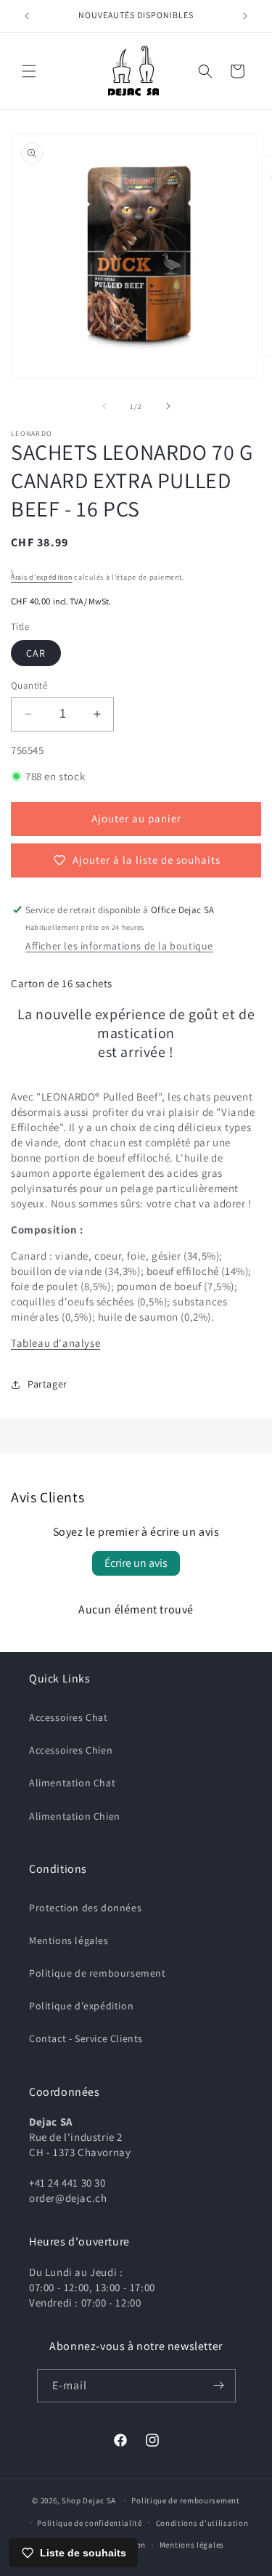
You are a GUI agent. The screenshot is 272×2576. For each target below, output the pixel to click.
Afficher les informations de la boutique (119, 946)
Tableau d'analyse (55, 1343)
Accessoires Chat (69, 1717)
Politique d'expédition (81, 2006)
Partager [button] (48, 1384)
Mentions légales (69, 1940)
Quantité (29, 685)
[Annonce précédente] (27, 16)
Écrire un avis (136, 1563)
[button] (29, 71)
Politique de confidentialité (90, 2523)
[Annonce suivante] (245, 16)
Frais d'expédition (42, 577)
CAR (36, 653)
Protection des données (85, 1908)
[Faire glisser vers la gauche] (104, 406)
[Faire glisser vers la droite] (168, 406)
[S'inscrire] (219, 2386)
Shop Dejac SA (89, 2500)
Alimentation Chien (75, 1816)
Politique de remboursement (98, 1973)
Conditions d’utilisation (202, 2523)
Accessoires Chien (71, 1750)
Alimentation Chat (72, 1783)
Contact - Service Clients (86, 2038)
